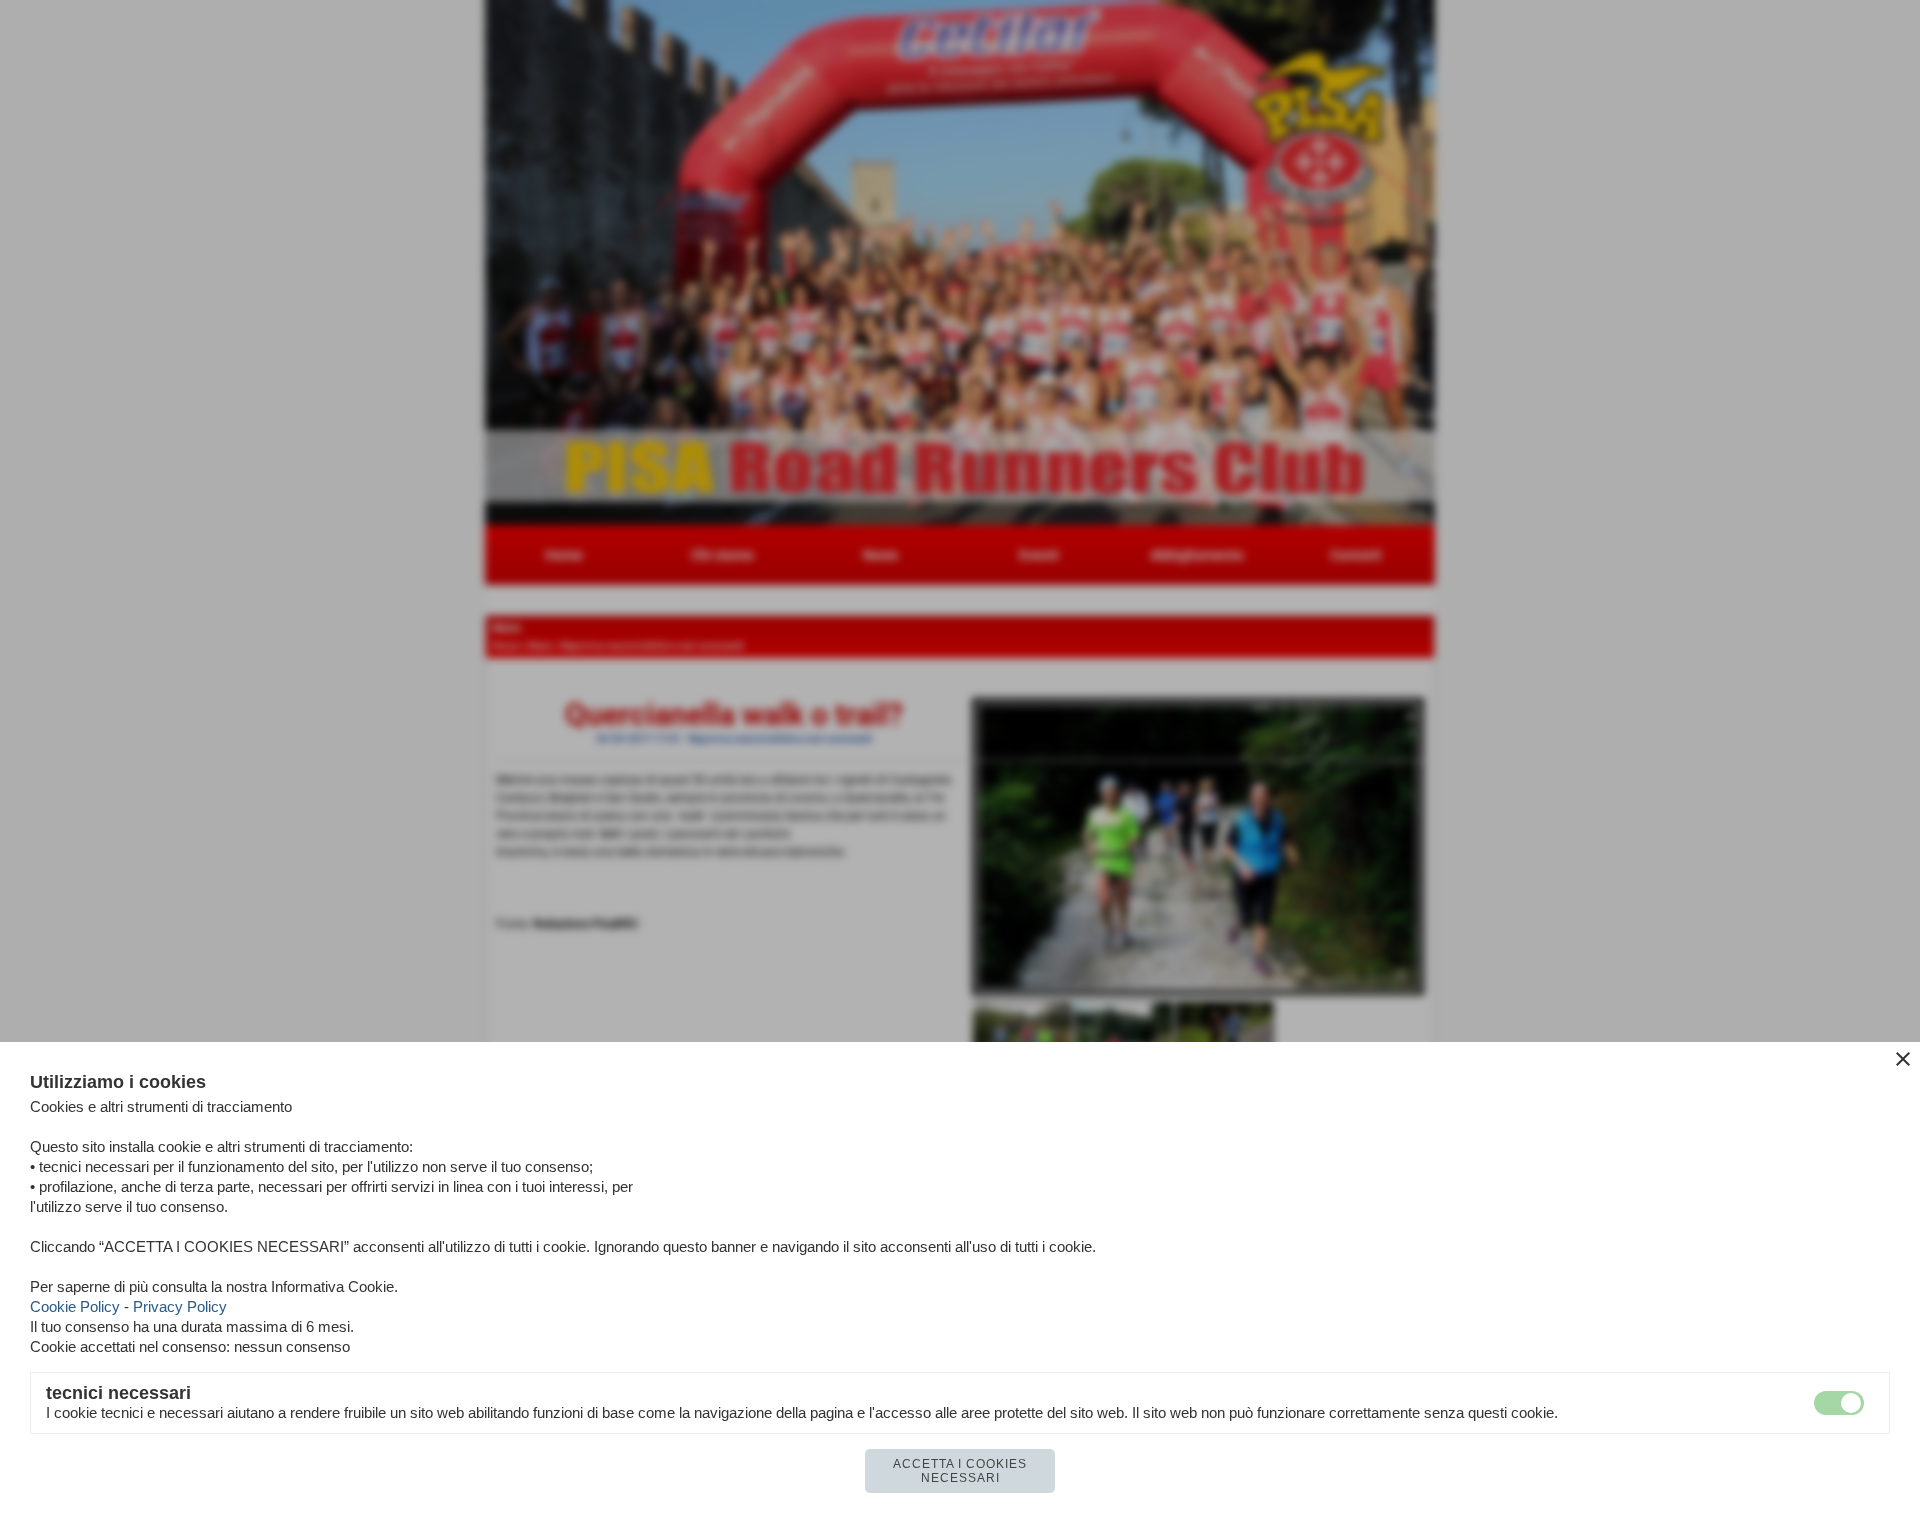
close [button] (1903, 1059)
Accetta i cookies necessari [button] (960, 1471)
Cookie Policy (75, 1306)
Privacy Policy (180, 1306)
